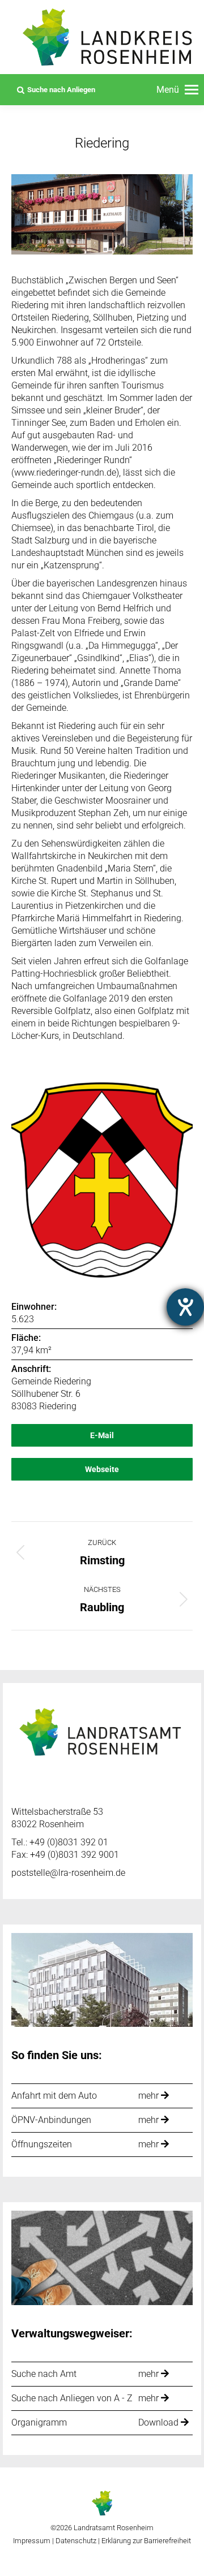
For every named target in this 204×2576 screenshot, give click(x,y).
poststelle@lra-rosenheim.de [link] (68, 1873)
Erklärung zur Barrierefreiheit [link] (145, 2541)
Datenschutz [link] (76, 2541)
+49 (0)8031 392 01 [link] (69, 1842)
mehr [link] (150, 2096)
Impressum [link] (32, 2541)
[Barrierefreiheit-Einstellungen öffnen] (185, 1307)
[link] (177, 90)
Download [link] (160, 2422)
